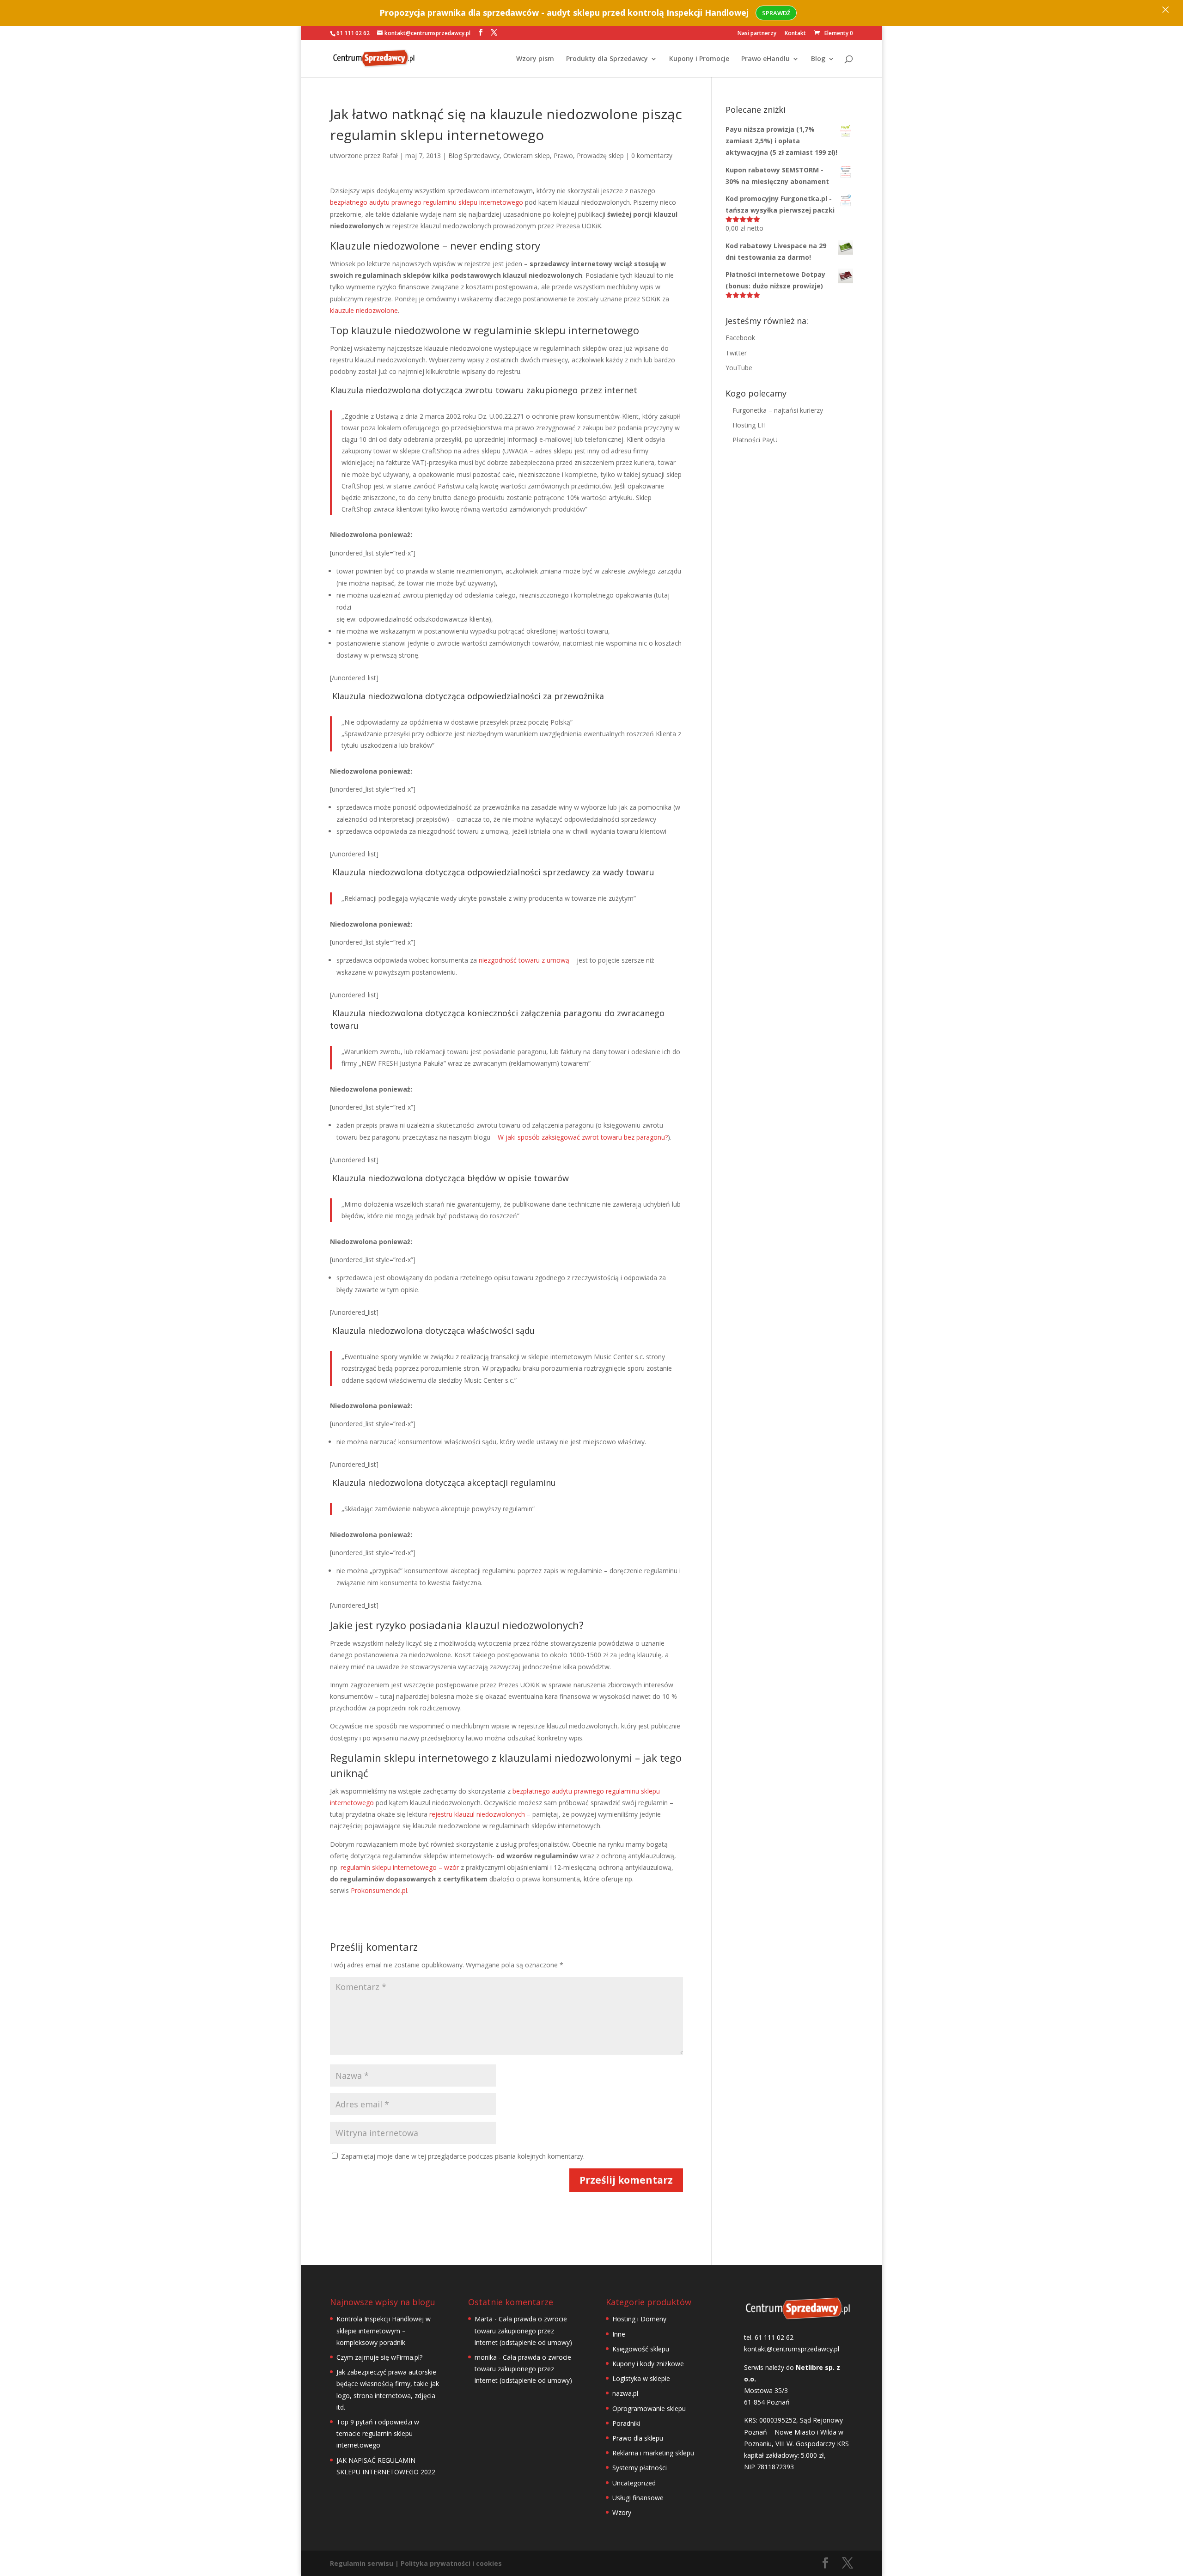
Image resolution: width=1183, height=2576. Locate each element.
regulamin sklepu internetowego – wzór (400, 1867)
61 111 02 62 (353, 33)
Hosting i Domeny (639, 2319)
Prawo (563, 156)
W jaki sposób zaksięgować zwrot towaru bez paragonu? (583, 1137)
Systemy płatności (640, 2468)
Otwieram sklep (527, 156)
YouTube (739, 368)
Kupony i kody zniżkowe (648, 2364)
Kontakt (795, 34)
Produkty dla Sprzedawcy (607, 59)
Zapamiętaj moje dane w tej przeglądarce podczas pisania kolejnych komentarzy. (463, 2156)
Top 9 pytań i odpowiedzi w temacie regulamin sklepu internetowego (378, 2433)
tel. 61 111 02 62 (769, 2337)
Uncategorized (634, 2483)
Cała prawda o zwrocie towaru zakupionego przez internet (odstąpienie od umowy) (523, 2330)
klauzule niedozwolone (364, 310)
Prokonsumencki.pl (379, 1890)
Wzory (622, 2512)
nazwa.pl (625, 2393)
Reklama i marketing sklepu (653, 2453)
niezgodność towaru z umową (524, 960)
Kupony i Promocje (699, 59)
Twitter (736, 353)
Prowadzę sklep (600, 156)
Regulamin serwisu (362, 2563)
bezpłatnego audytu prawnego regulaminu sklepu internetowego (427, 202)
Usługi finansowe (638, 2498)
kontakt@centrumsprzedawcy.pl (792, 2349)
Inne (619, 2334)
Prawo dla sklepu (638, 2438)
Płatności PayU (755, 440)
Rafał (390, 156)
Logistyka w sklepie (641, 2378)
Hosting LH (749, 425)
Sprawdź (776, 13)
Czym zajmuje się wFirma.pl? (379, 2357)
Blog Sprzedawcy (474, 156)
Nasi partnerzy (757, 34)
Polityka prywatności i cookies (451, 2563)
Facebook (740, 338)
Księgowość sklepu (641, 2349)
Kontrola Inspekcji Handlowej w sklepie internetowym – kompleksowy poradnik (384, 2330)
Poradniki (626, 2423)
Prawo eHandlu (765, 59)
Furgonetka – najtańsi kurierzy (778, 410)
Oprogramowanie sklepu (649, 2408)
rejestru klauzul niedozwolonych (476, 1814)
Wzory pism (535, 59)
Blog (818, 59)
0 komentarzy (652, 156)
